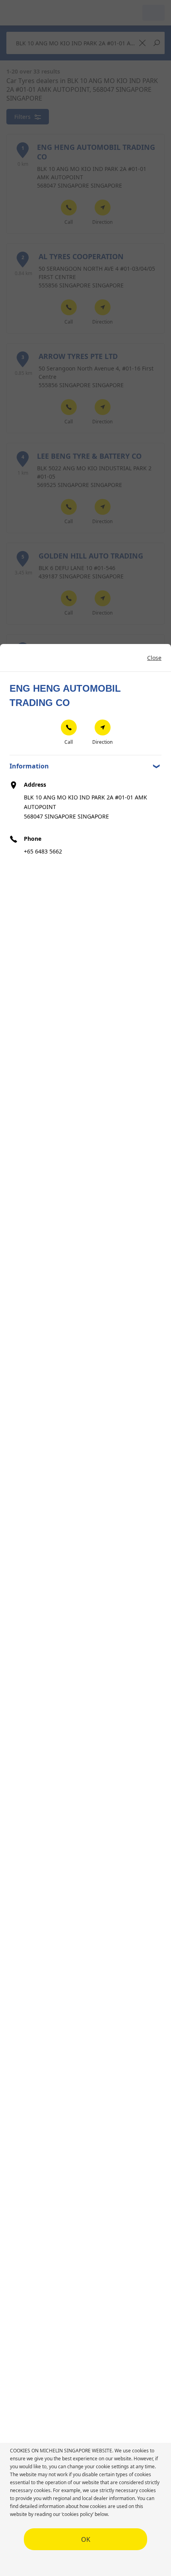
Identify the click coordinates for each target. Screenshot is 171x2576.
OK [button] (86, 2539)
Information (29, 766)
